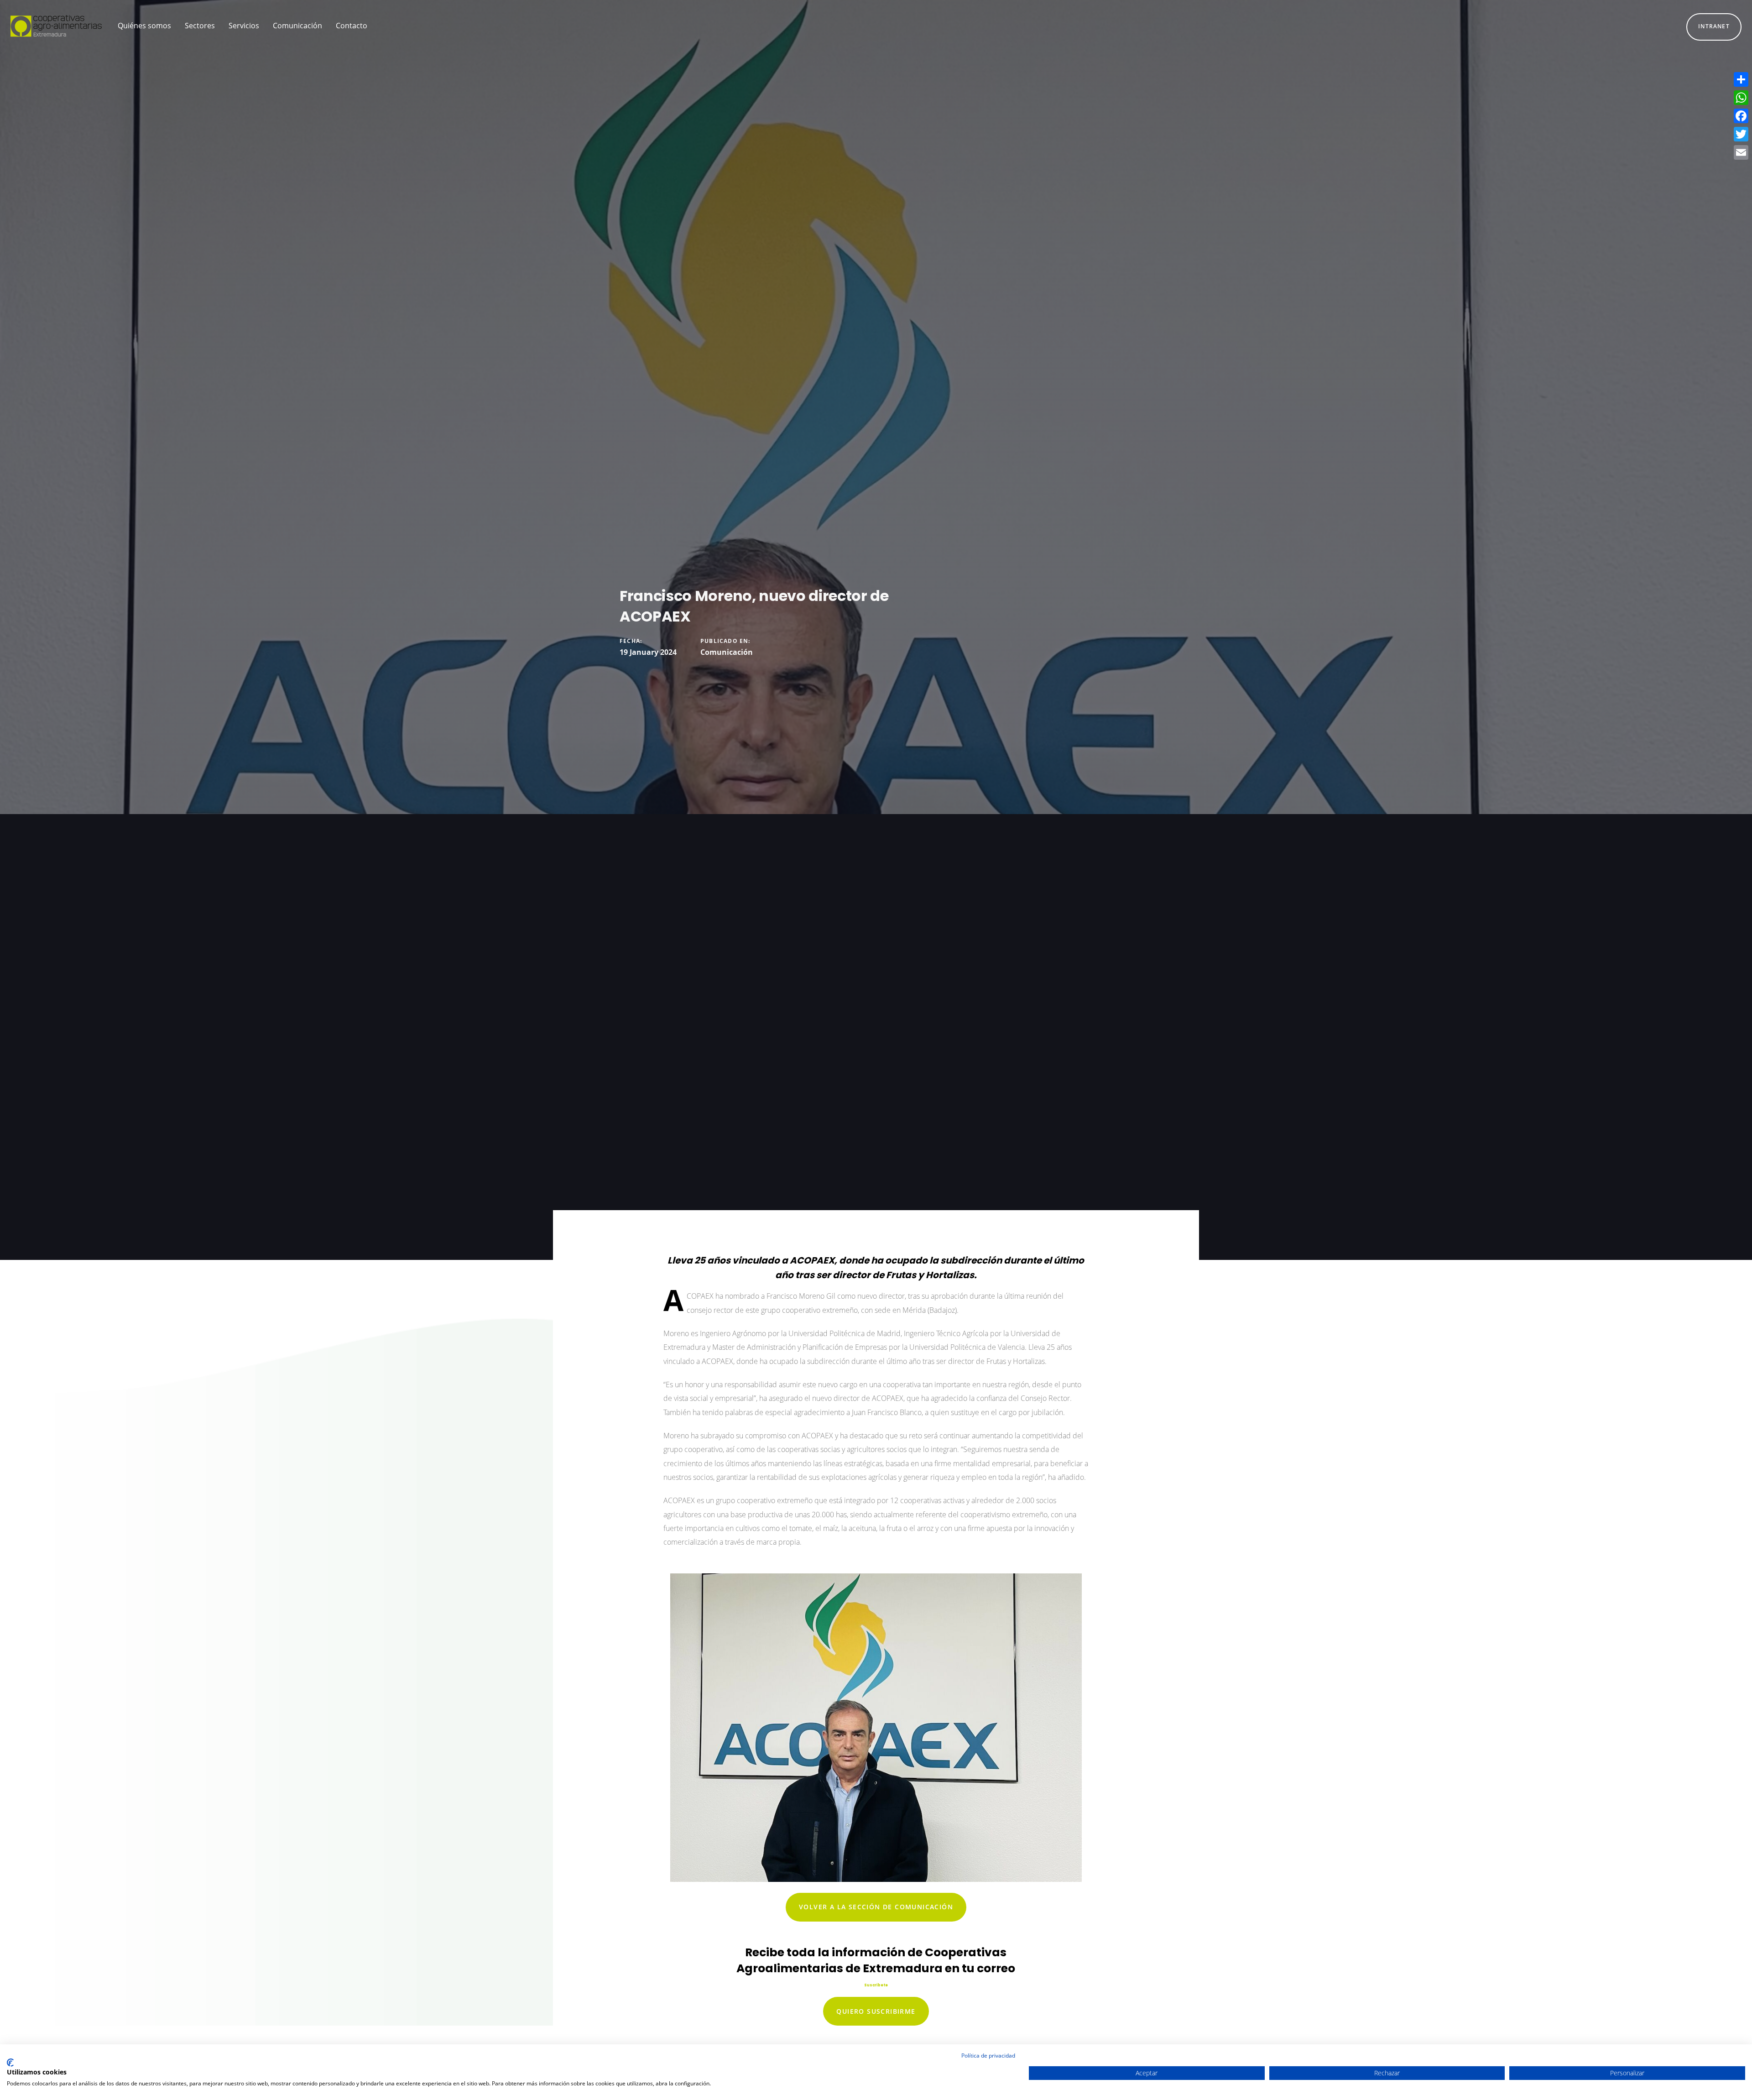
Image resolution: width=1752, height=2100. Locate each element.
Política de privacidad (988, 2056)
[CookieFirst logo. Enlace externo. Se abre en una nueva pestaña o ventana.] (10, 2063)
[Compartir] (1741, 79)
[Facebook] (1741, 116)
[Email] (1741, 152)
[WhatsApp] (1741, 98)
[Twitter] (1741, 134)
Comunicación (727, 652)
